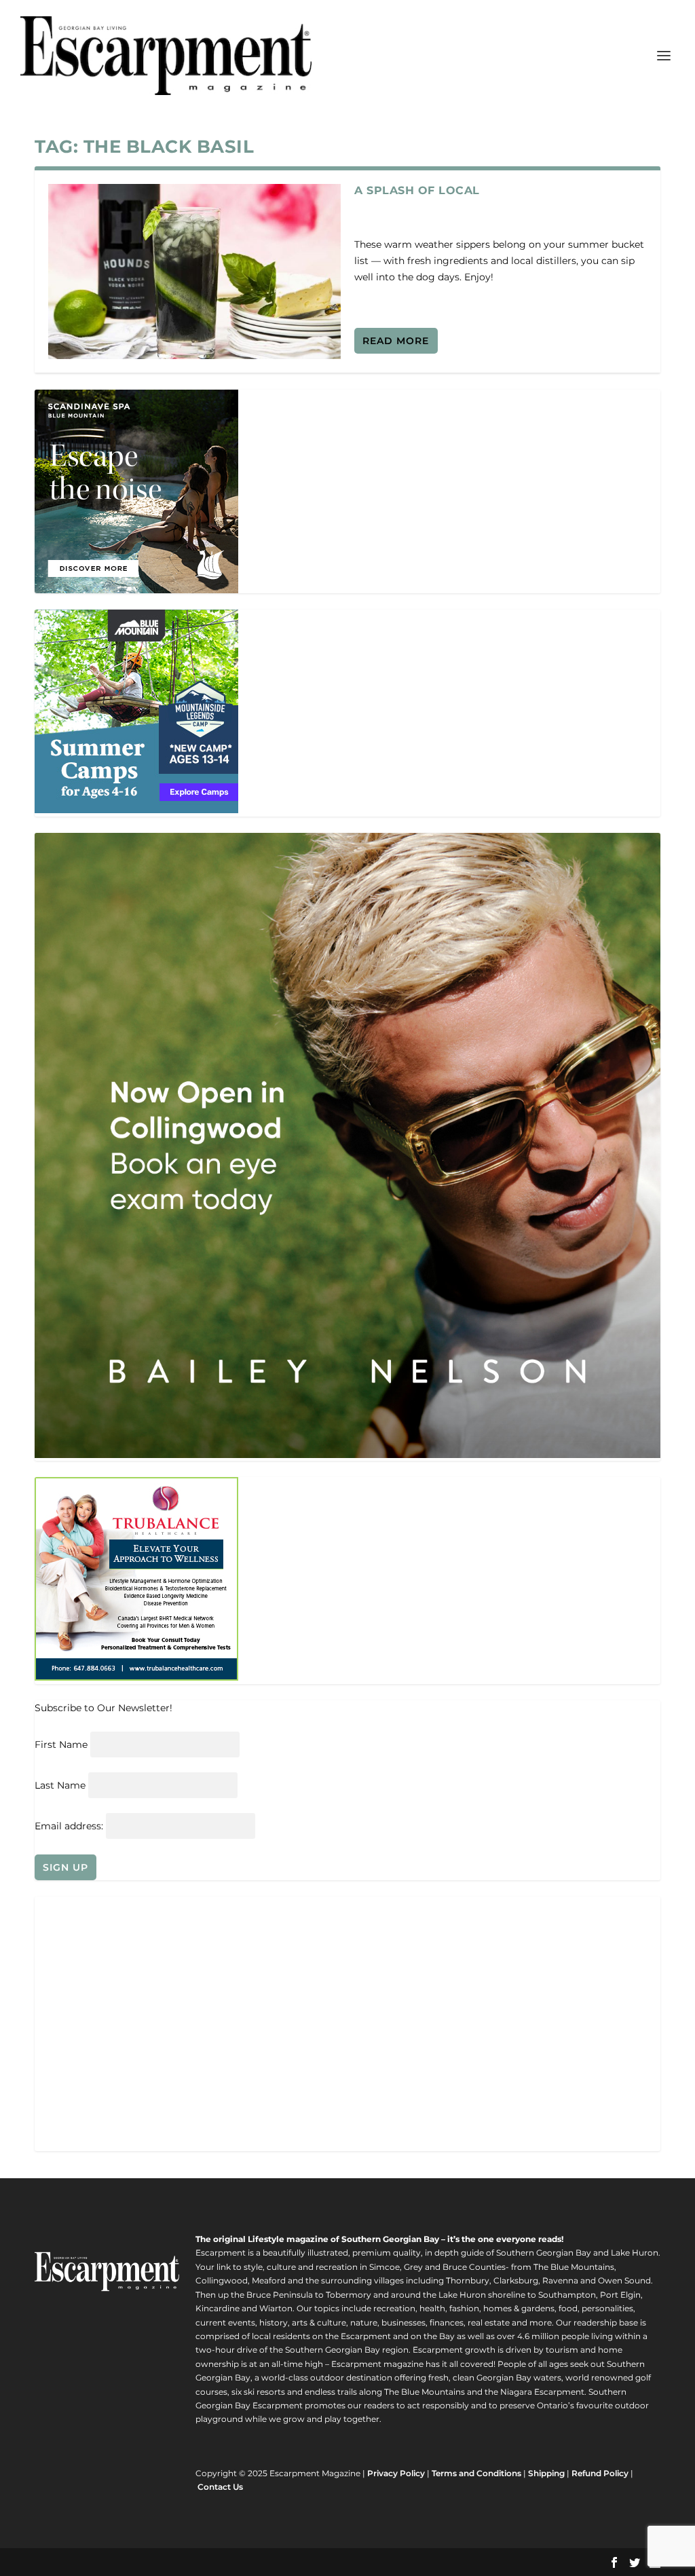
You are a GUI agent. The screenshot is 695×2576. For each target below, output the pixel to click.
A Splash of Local (417, 190)
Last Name (60, 1785)
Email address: (70, 1826)
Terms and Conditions (476, 2473)
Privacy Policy (396, 2473)
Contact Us (220, 2487)
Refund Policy (600, 2473)
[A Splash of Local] (194, 272)
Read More (396, 341)
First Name (61, 1744)
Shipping (546, 2473)
